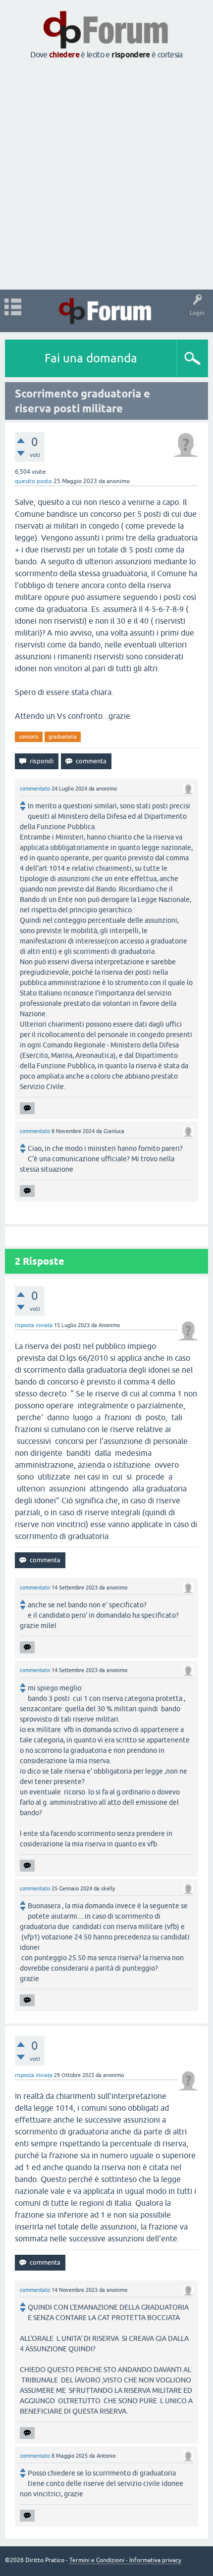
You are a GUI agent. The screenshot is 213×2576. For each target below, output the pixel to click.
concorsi (29, 737)
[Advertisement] (106, 175)
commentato (35, 789)
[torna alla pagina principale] (106, 46)
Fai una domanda (91, 358)
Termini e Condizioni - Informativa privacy (125, 2560)
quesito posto (33, 481)
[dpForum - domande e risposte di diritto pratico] (106, 311)
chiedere (64, 55)
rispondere (131, 55)
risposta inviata (34, 1325)
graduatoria (63, 737)
